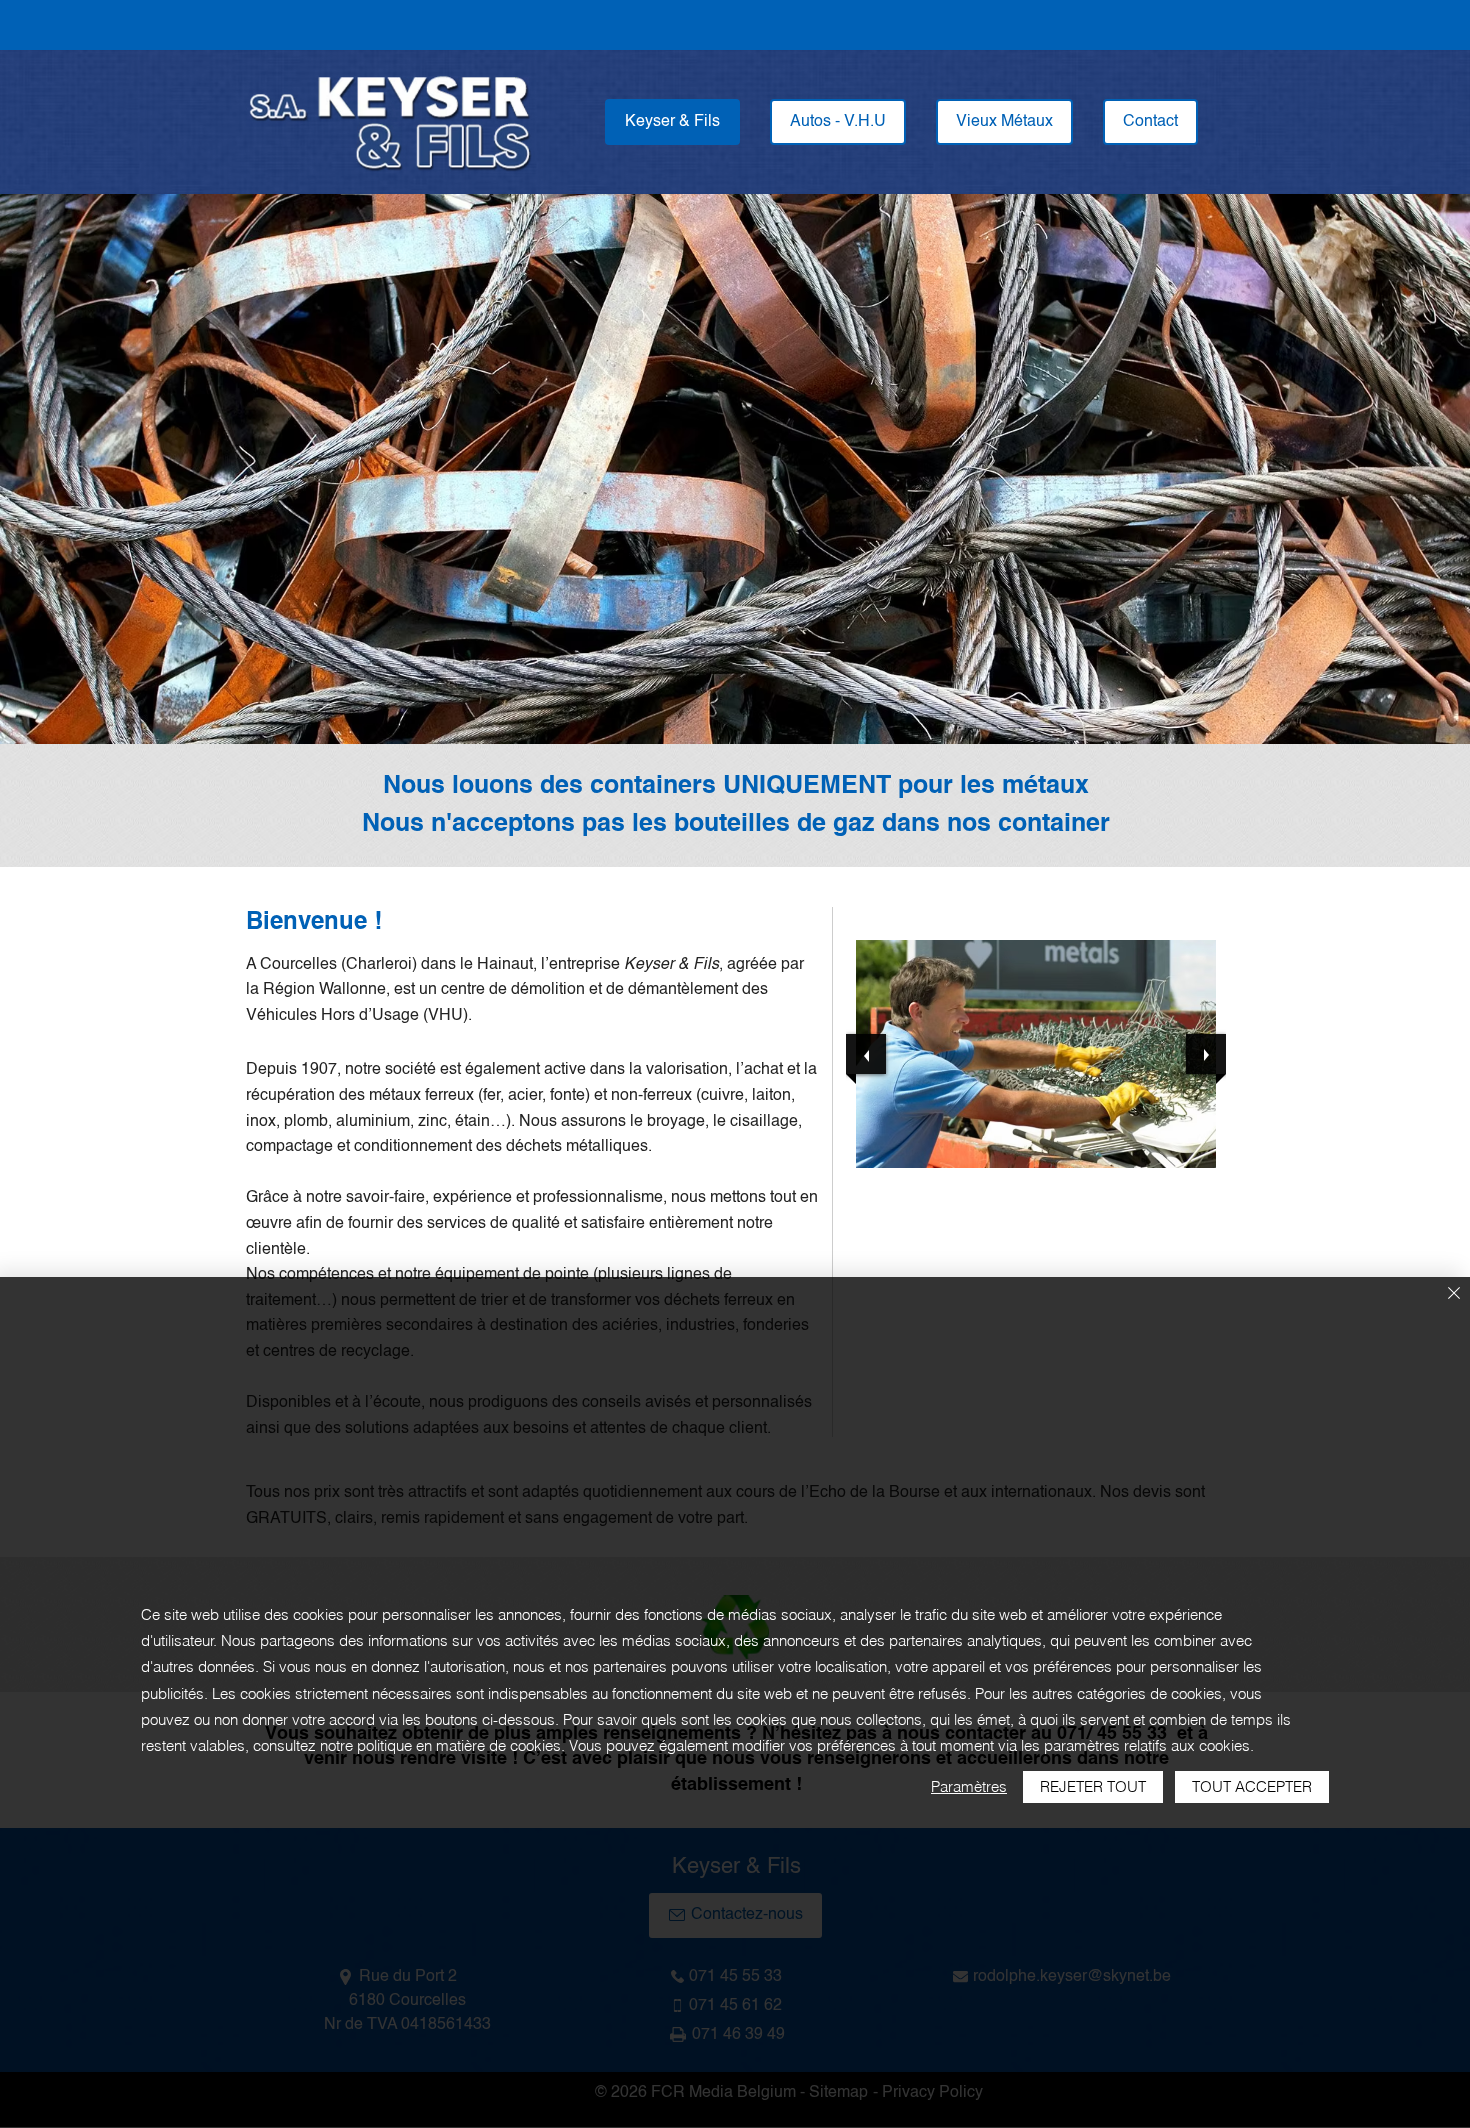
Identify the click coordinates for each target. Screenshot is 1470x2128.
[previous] (866, 1054)
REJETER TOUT (1093, 1786)
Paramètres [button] (969, 1786)
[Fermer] (1454, 1294)
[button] (1036, 1054)
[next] (1206, 1054)
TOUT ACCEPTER (1252, 1786)
